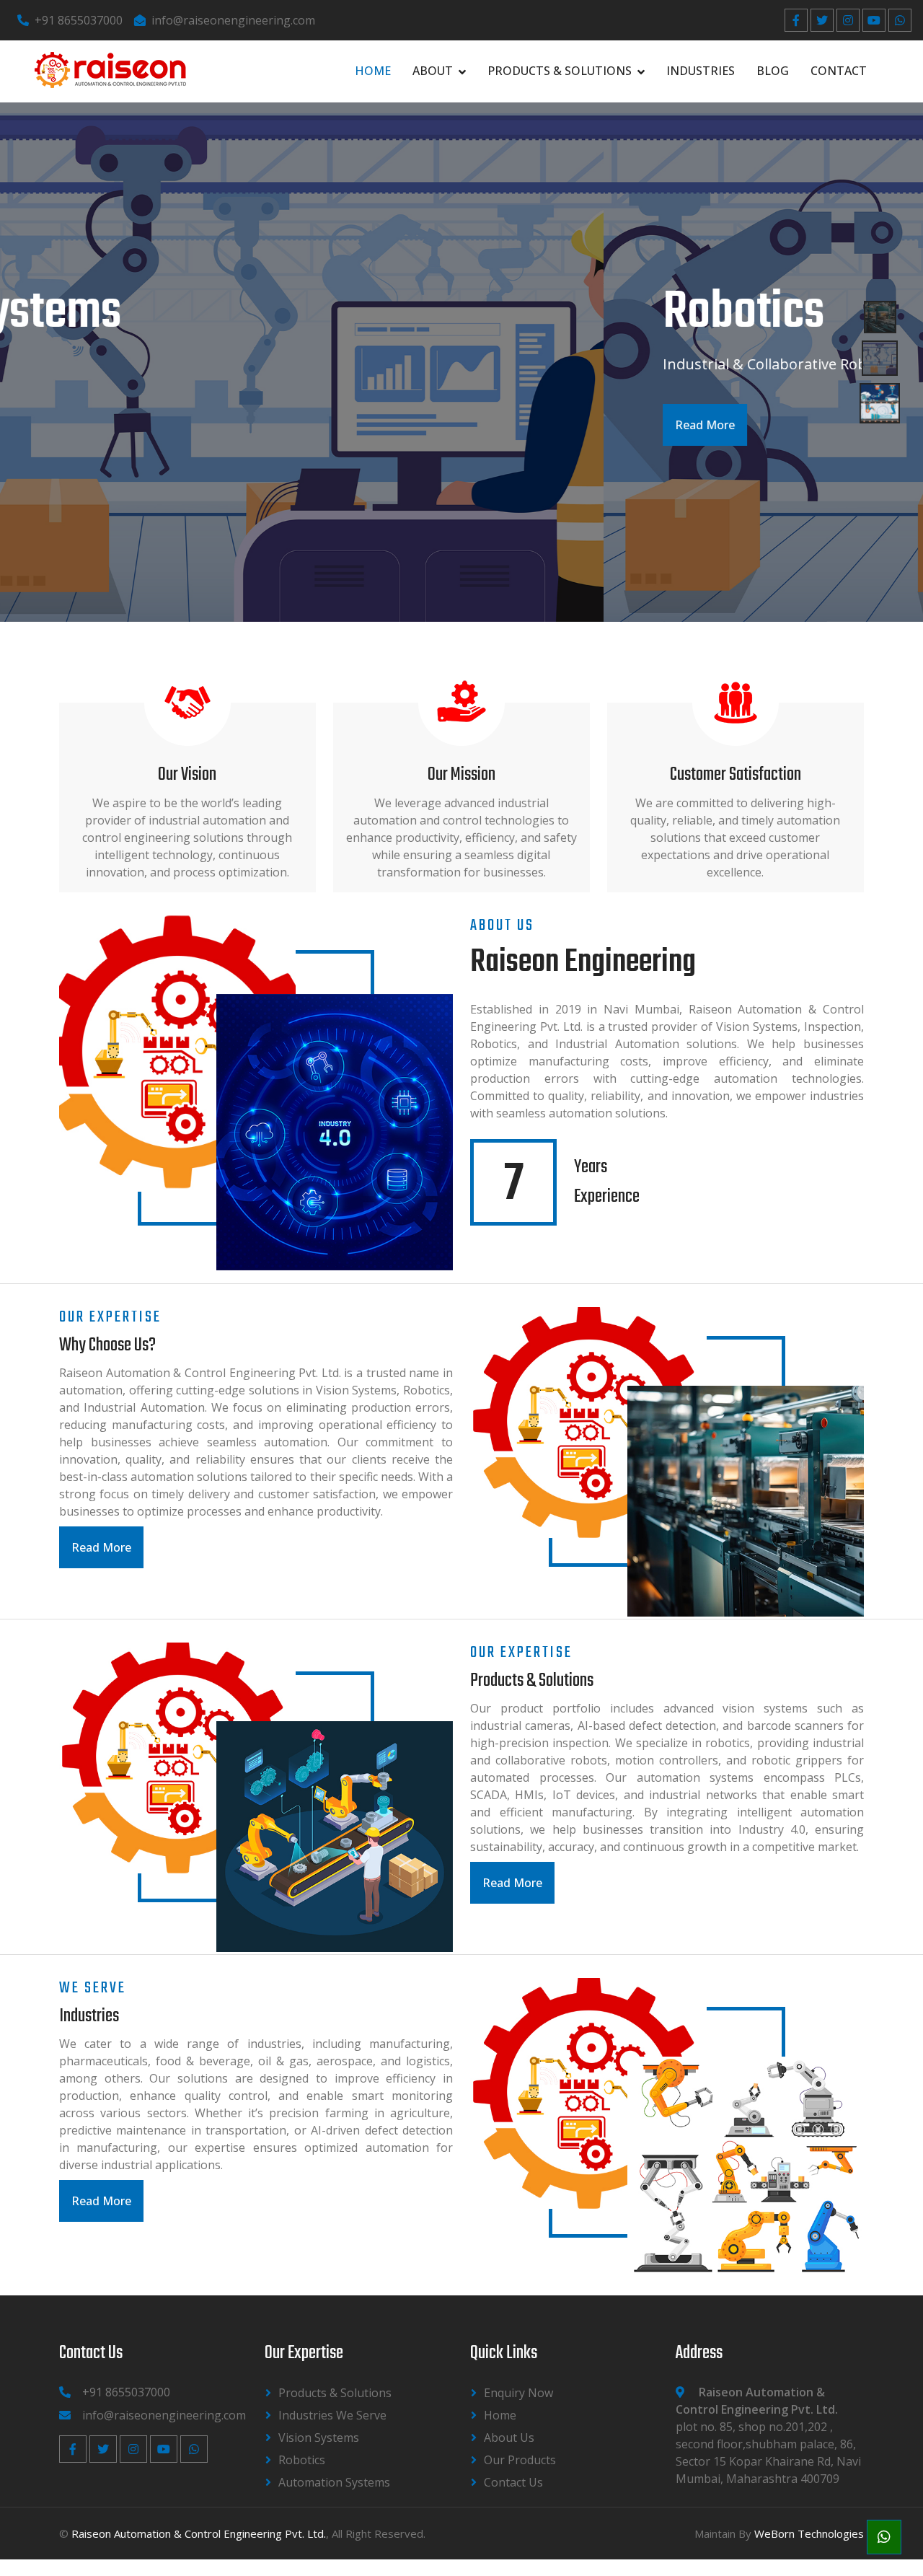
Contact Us (513, 2482)
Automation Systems (334, 2482)
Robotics (302, 2460)
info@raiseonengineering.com (233, 20)
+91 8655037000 (79, 20)
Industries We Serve (332, 2415)
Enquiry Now (518, 2393)
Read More (101, 425)
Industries (701, 71)
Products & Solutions (560, 71)
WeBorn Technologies (809, 2533)
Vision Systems (319, 2437)
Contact (839, 71)
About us (509, 2437)
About (433, 71)
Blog (773, 71)
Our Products (520, 2460)
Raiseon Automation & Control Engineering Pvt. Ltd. (199, 2533)
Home (373, 71)
